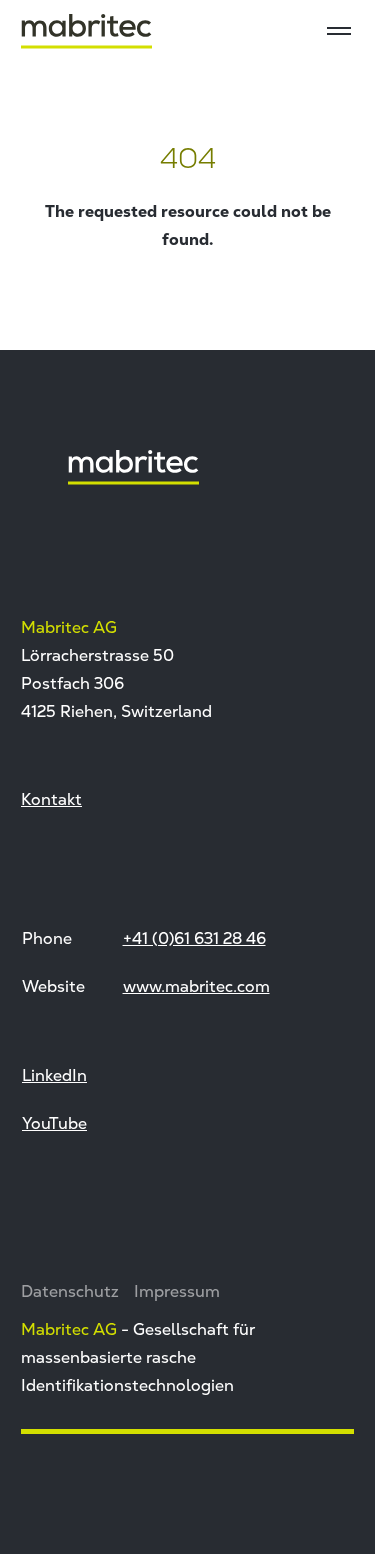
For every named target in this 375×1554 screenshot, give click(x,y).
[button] (36, 1518)
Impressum (177, 1291)
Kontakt (51, 799)
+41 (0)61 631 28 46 (194, 938)
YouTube (54, 1123)
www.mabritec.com (196, 986)
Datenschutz (70, 1291)
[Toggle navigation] (339, 31)
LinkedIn (54, 1075)
